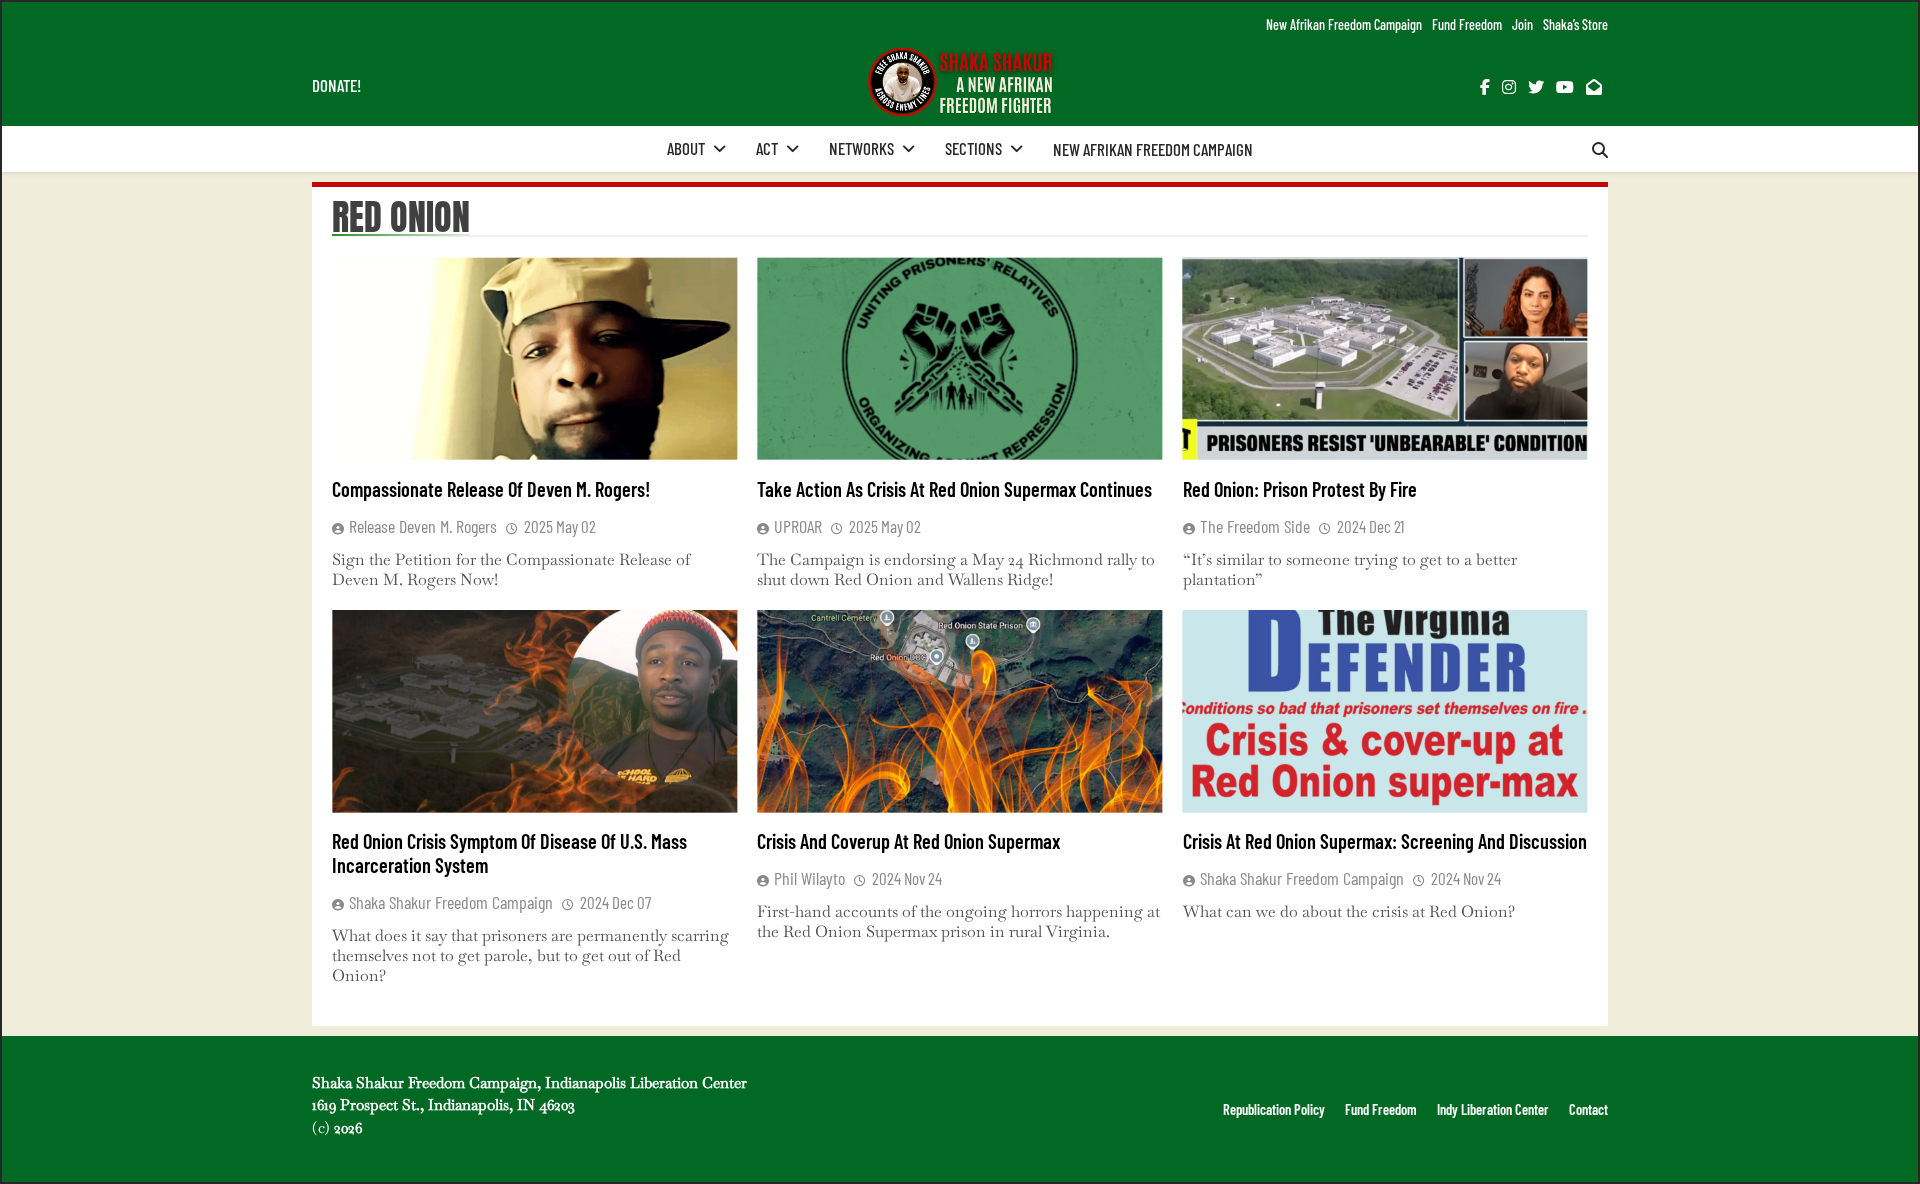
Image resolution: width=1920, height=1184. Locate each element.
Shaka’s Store (1575, 24)
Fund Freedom (1467, 24)
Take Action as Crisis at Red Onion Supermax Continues (954, 489)
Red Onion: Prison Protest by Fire (1300, 489)
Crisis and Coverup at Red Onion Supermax (908, 841)
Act (767, 148)
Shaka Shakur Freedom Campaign (451, 902)
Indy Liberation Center (1493, 1109)
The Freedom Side (1255, 526)
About (686, 148)
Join (1522, 24)
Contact (1588, 1109)
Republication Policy (1274, 1109)
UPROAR (798, 526)
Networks (861, 148)
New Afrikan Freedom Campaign (1344, 24)
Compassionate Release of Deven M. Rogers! (491, 489)
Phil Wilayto (809, 878)
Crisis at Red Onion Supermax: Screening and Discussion (1385, 841)
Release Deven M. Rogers (423, 526)
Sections (973, 148)
